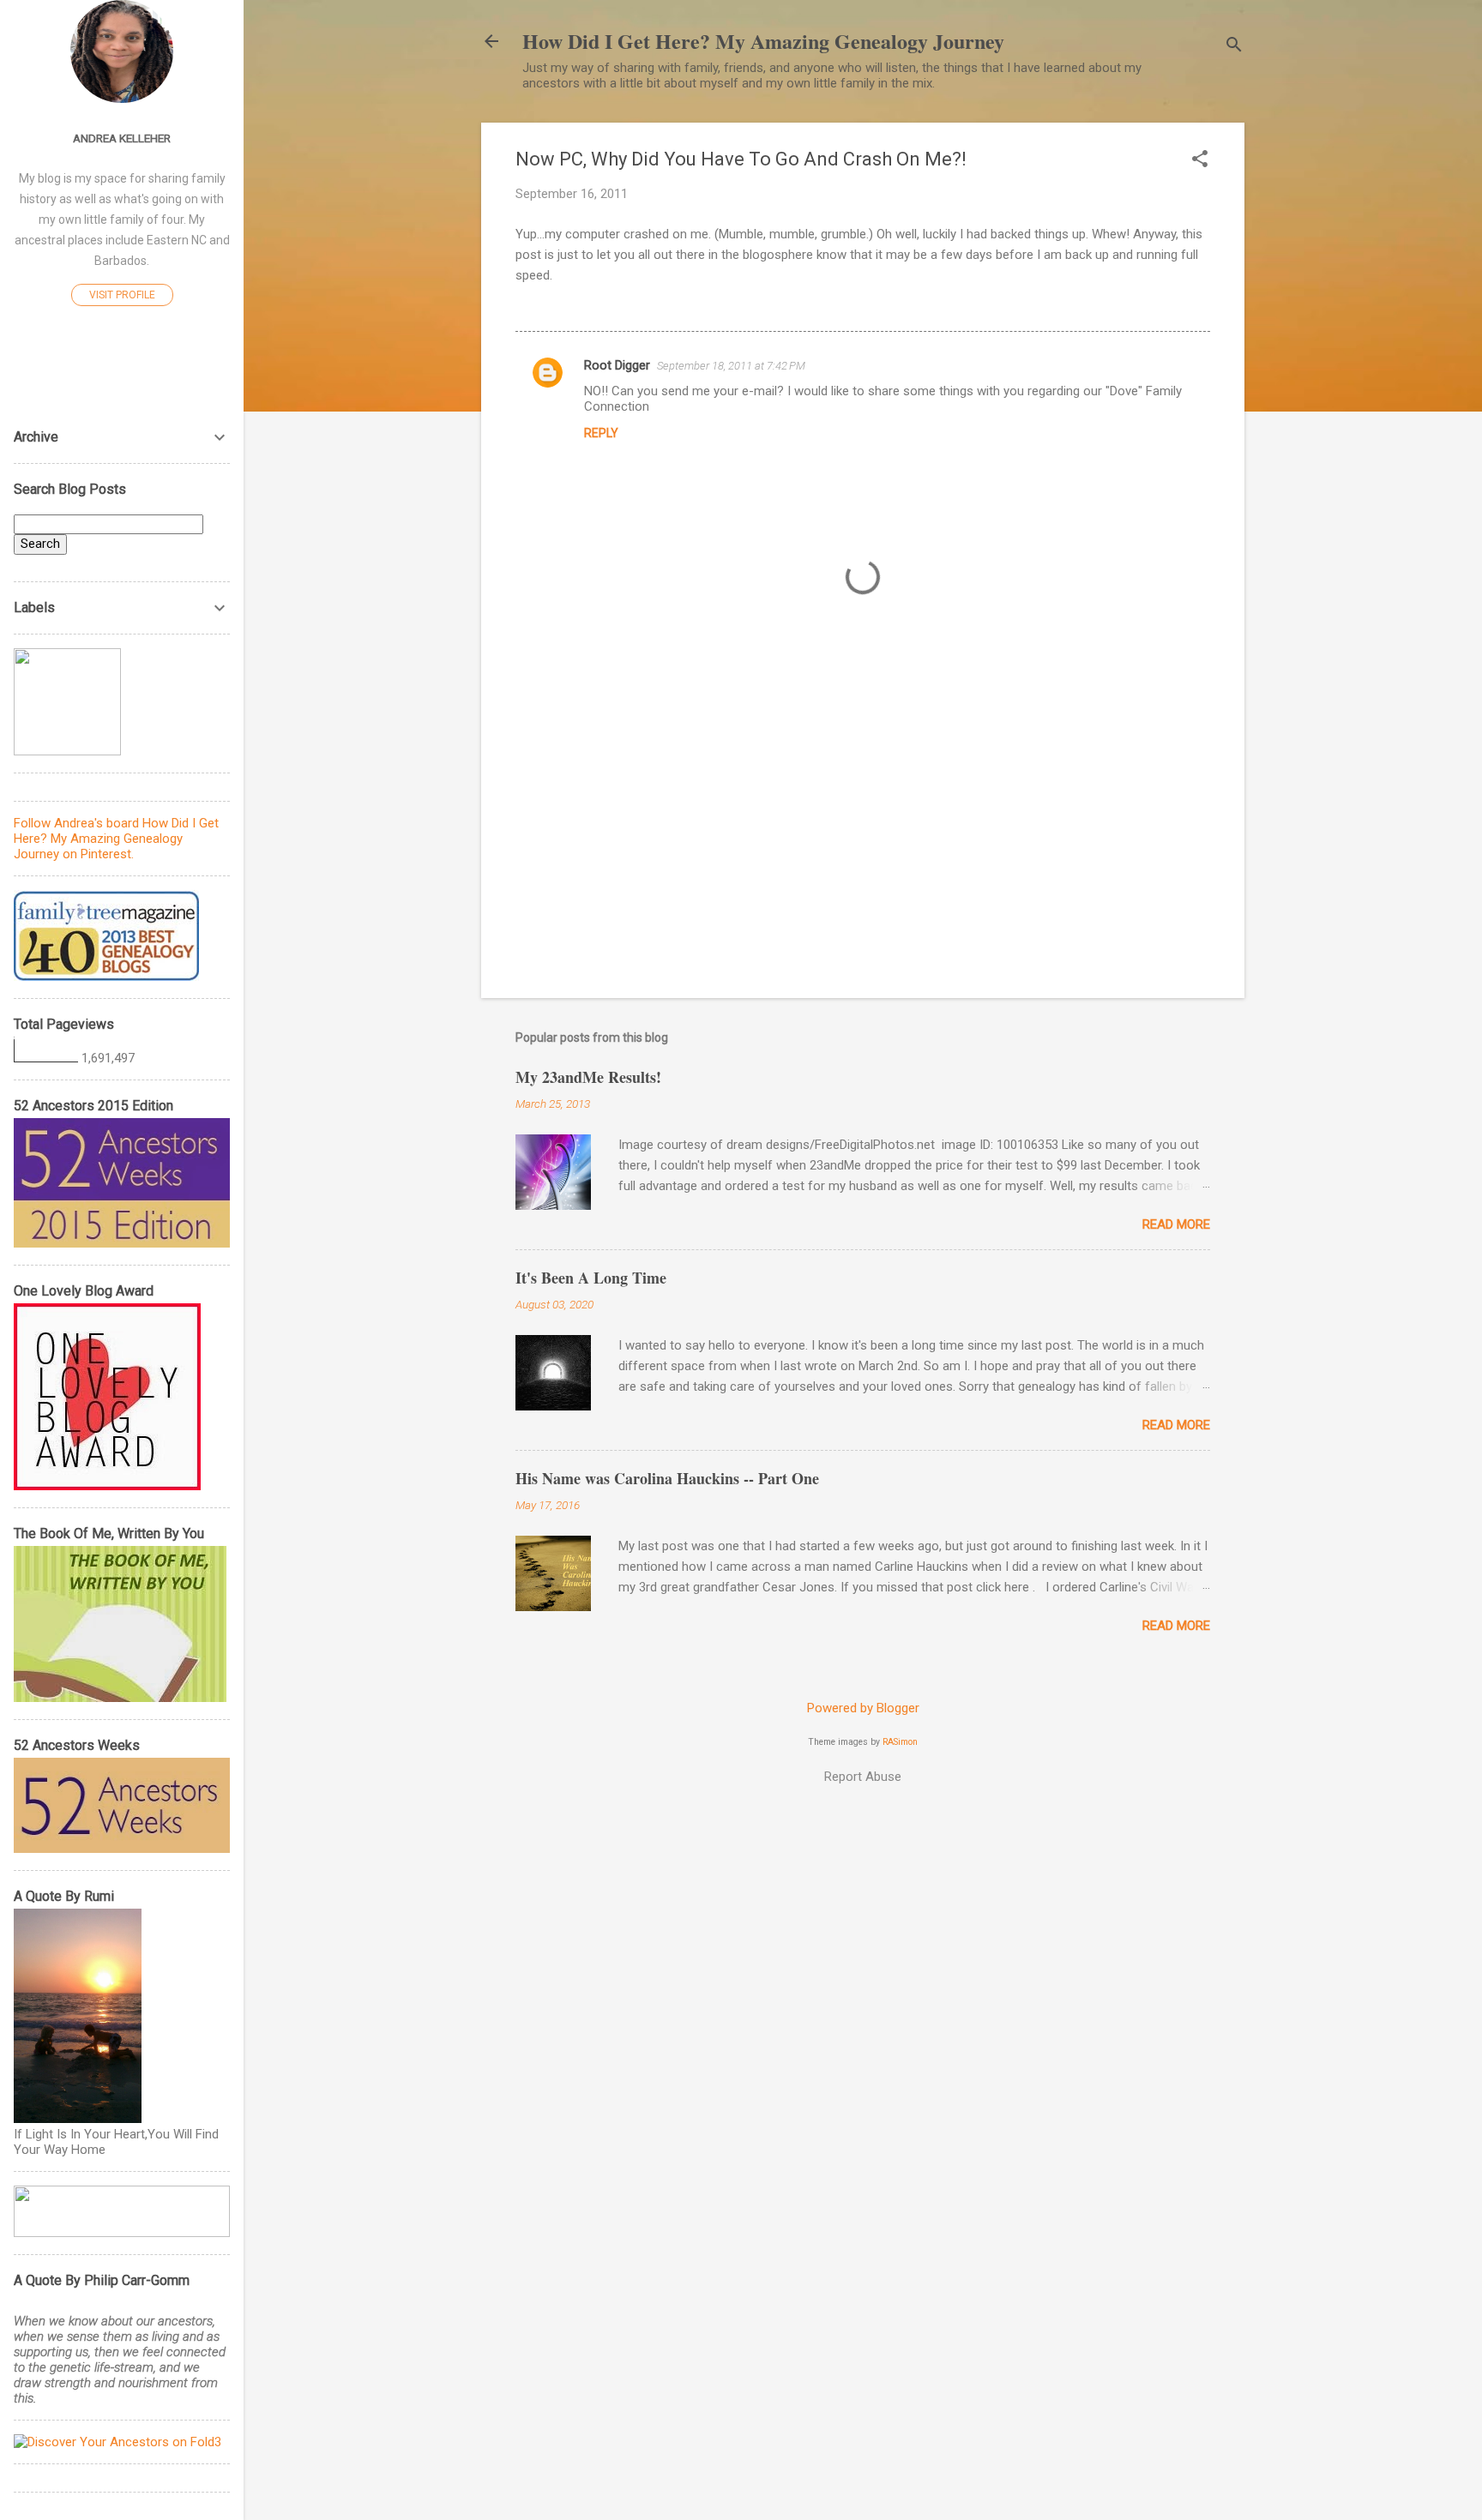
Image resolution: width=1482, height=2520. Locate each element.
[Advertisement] (863, 839)
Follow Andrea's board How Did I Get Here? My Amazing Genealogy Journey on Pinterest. (116, 839)
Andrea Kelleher (122, 138)
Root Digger (617, 365)
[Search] (1234, 47)
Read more (1176, 1224)
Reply (601, 433)
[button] (1200, 160)
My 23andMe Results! (588, 1077)
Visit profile (122, 295)
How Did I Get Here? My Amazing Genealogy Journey (763, 41)
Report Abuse (863, 1777)
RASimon (900, 1742)
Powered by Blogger (863, 1708)
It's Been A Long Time (591, 1278)
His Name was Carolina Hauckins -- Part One (667, 1478)
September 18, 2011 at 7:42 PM (731, 366)
